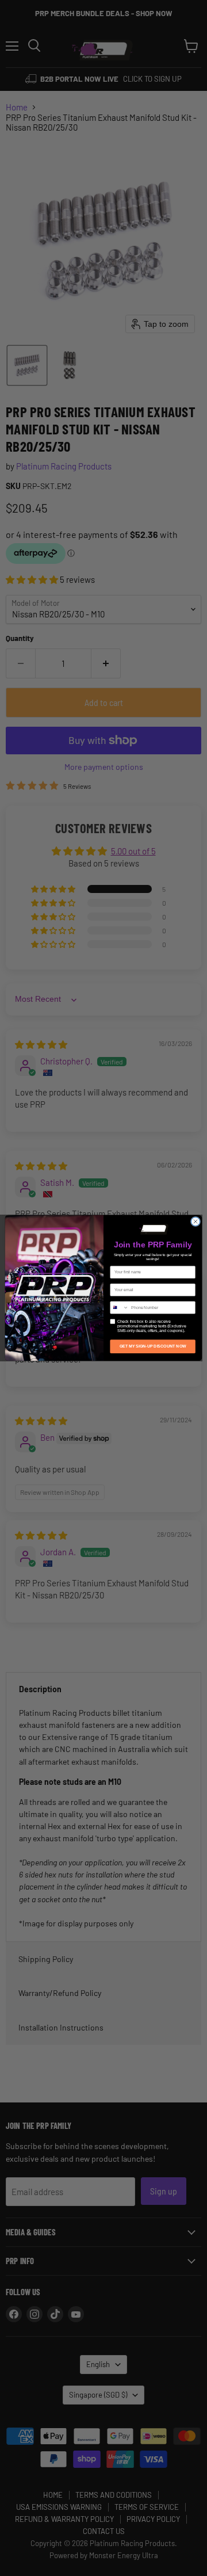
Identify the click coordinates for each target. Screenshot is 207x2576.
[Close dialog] (195, 1221)
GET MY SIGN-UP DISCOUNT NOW (153, 1346)
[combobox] (120, 1308)
